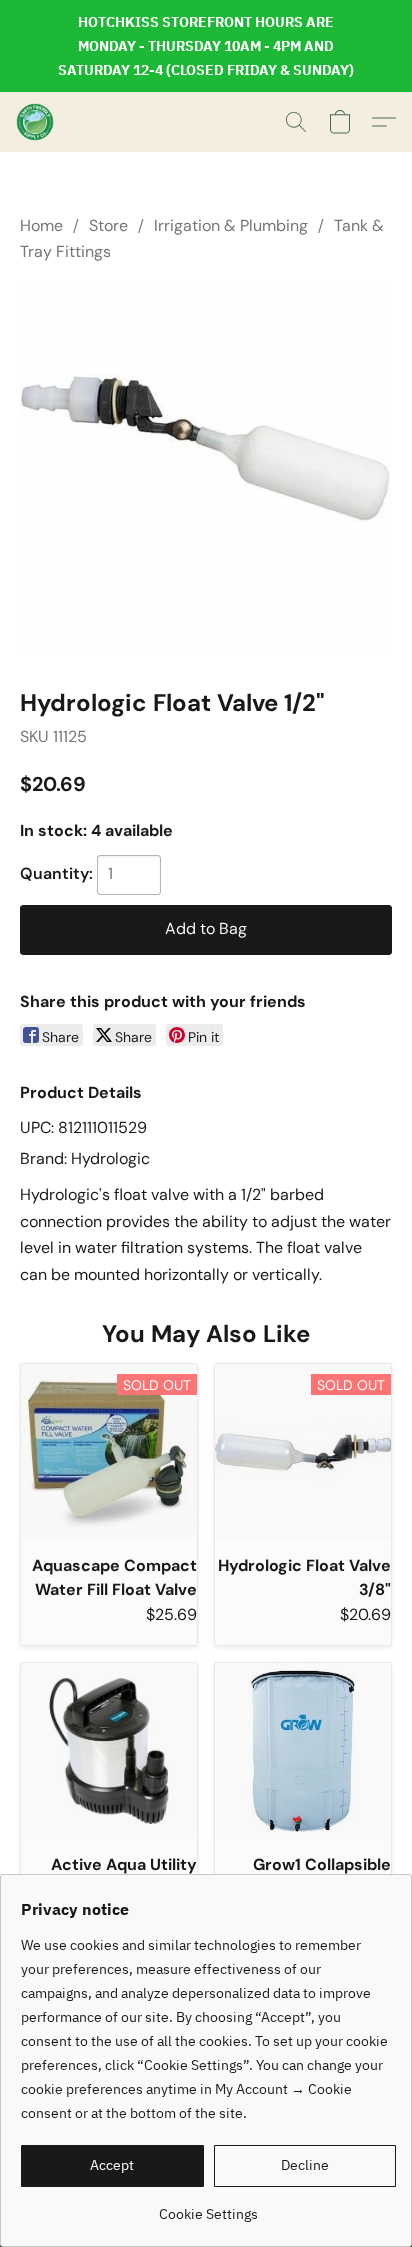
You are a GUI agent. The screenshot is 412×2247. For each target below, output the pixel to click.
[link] (208, 2206)
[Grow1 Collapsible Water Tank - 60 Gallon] (303, 1751)
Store (108, 225)
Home (41, 225)
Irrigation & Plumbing (231, 225)
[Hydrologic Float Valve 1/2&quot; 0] (206, 471)
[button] (36, 122)
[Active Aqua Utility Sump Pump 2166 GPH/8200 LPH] (109, 1751)
